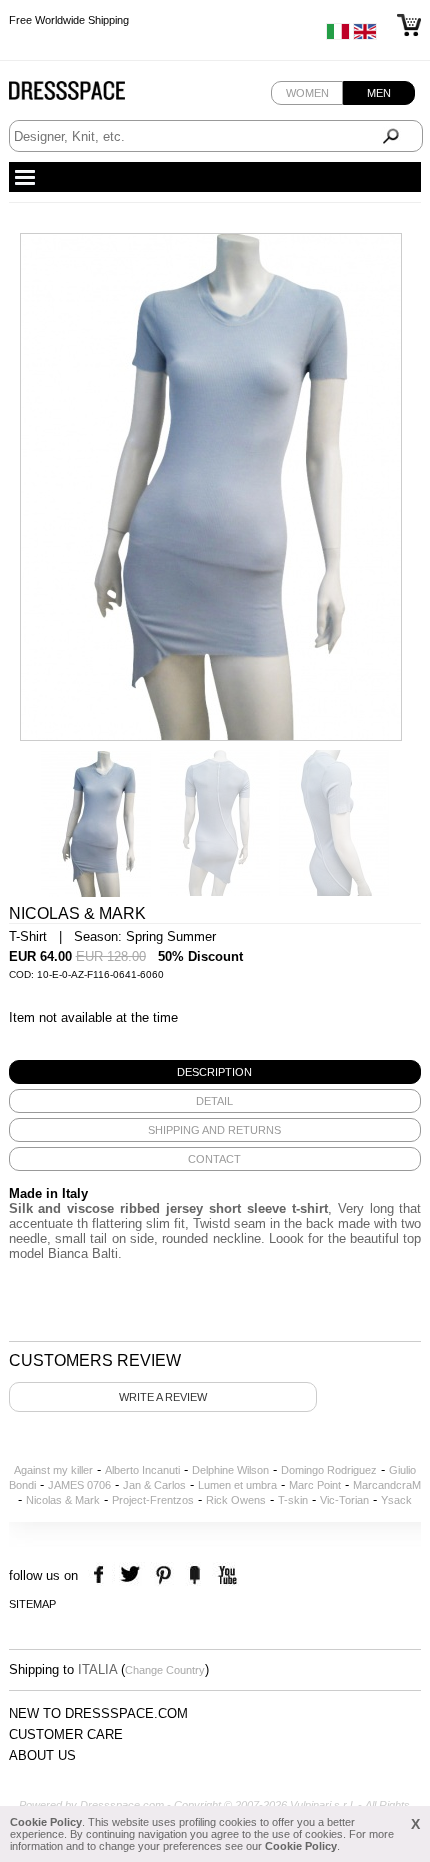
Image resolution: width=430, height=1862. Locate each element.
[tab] (215, 1072)
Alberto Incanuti (142, 1470)
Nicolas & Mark (63, 1500)
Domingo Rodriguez (329, 1470)
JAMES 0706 (79, 1485)
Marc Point (315, 1485)
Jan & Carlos (154, 1485)
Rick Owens (236, 1500)
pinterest (163, 1575)
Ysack (396, 1500)
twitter (132, 1575)
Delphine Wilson (230, 1470)
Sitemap (32, 1604)
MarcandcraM (387, 1485)
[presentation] (215, 1072)
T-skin (293, 1500)
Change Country (165, 1670)
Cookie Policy (46, 1822)
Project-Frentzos (153, 1500)
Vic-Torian (344, 1500)
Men (379, 93)
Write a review (163, 1397)
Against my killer (53, 1470)
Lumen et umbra (237, 1485)
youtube (225, 1575)
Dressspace (86, 95)
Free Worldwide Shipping (69, 20)
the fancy (194, 1575)
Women (307, 93)
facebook (101, 1575)
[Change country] (338, 36)
